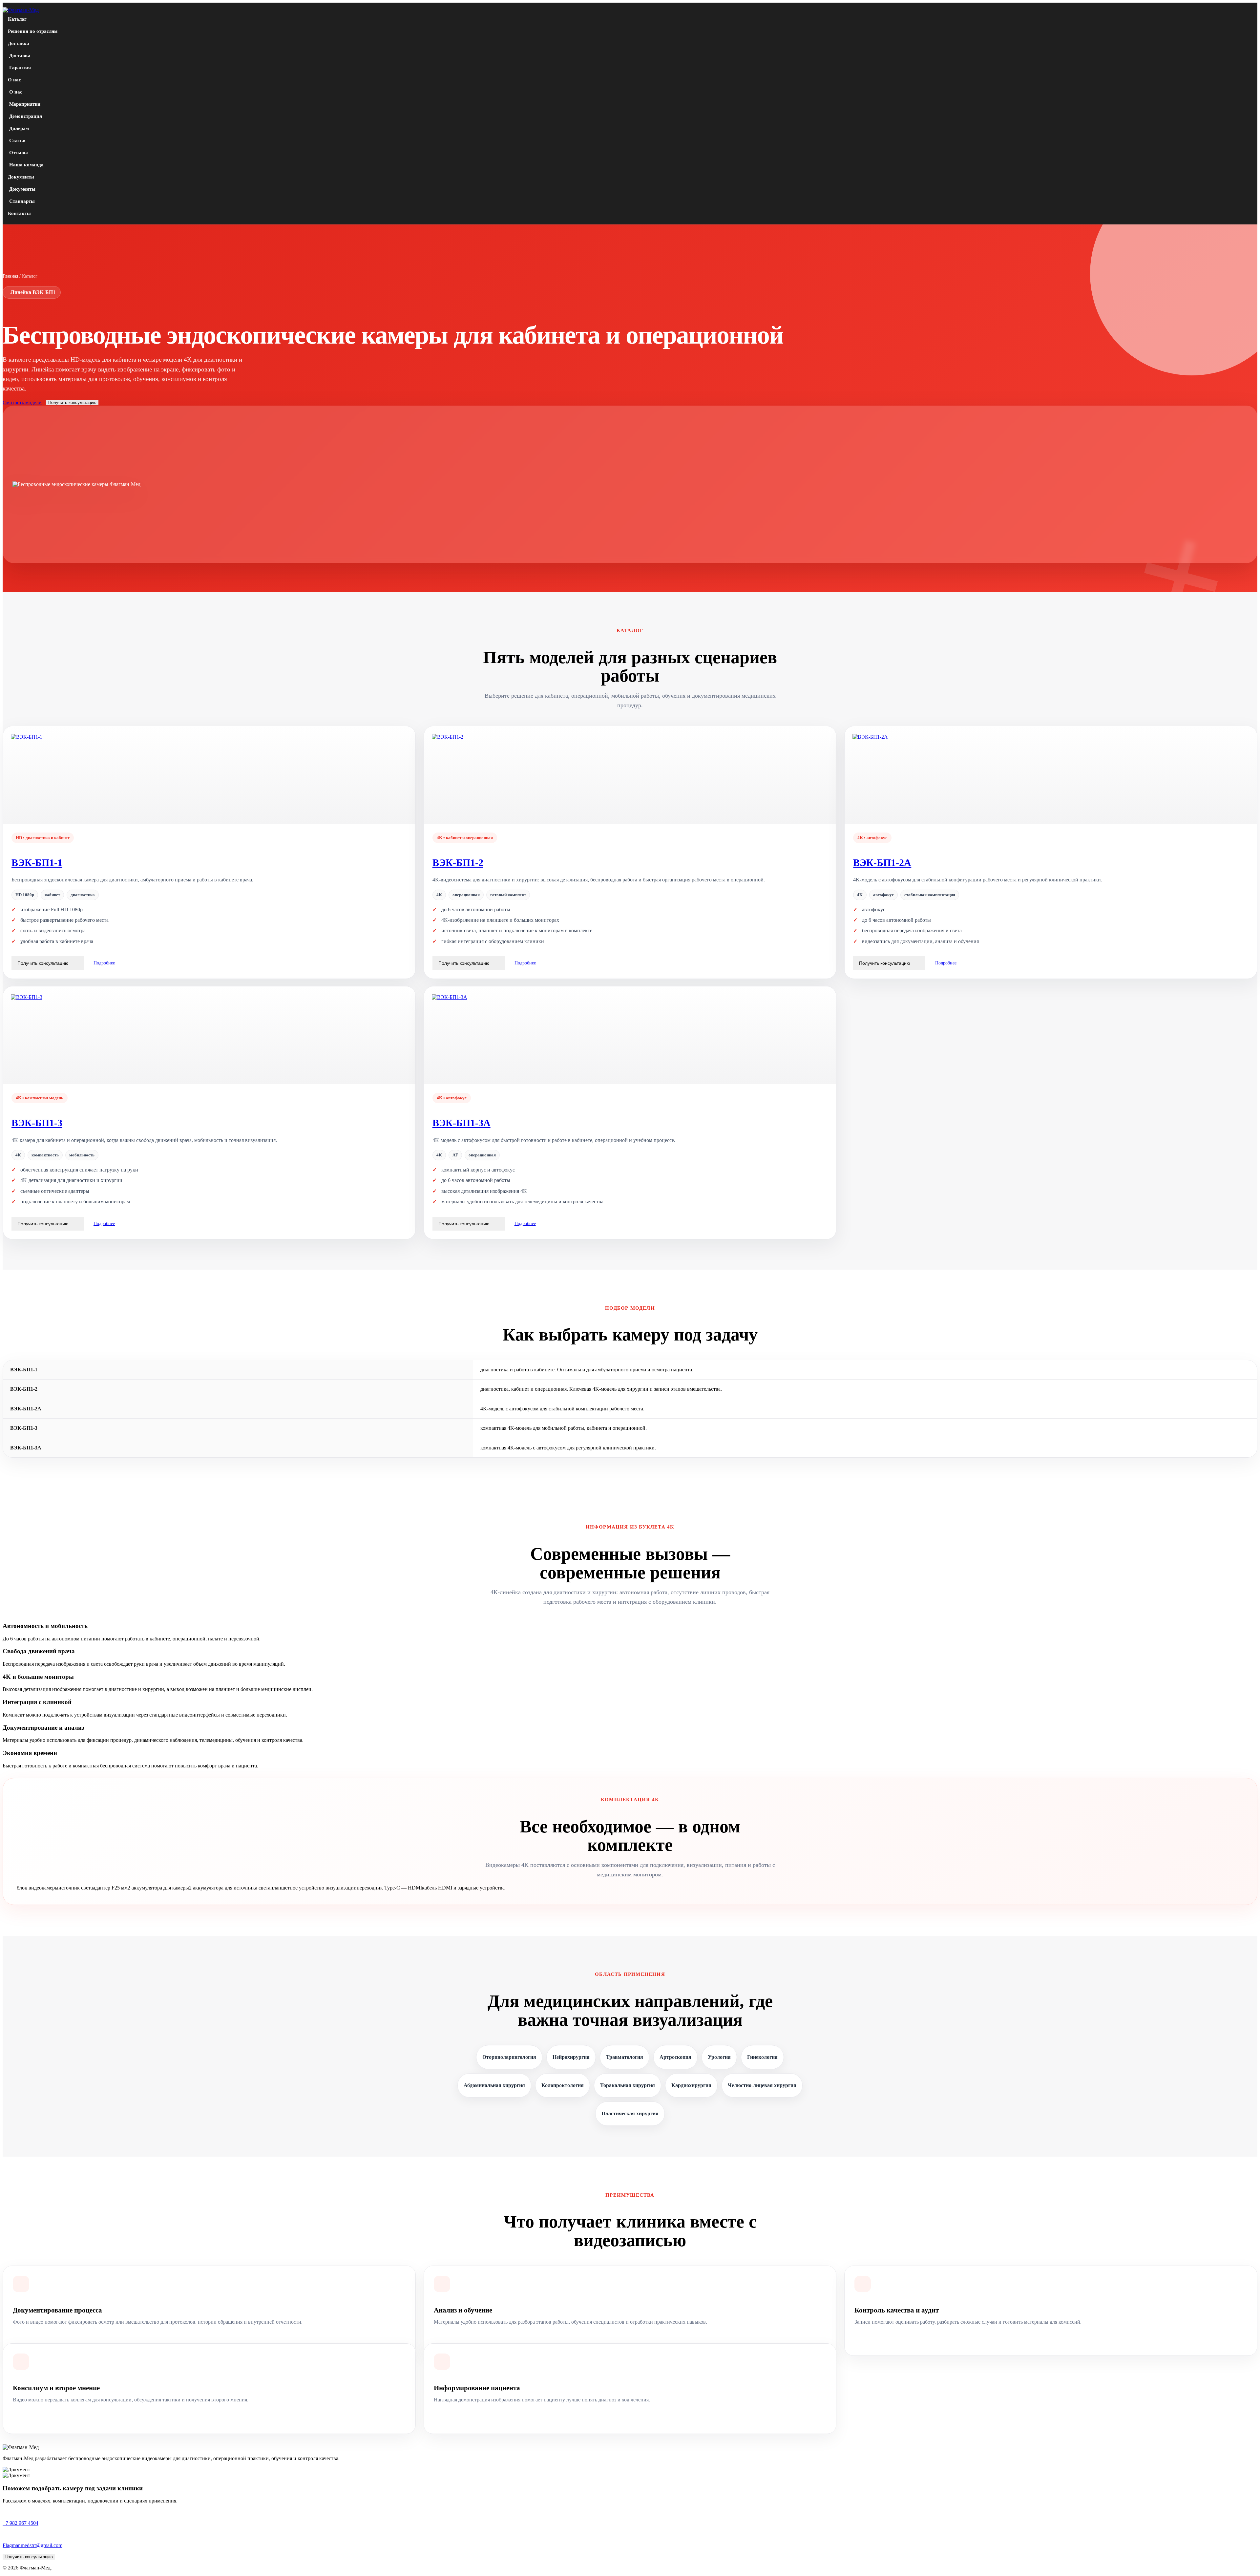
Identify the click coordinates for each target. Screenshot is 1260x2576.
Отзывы (19, 153)
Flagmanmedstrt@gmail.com (32, 2545)
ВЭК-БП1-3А (462, 1123)
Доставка (19, 43)
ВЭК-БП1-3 (37, 1123)
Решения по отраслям (33, 31)
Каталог (17, 19)
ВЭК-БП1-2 (458, 863)
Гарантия (20, 68)
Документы (21, 177)
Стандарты (22, 201)
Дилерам (19, 128)
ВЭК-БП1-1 (37, 863)
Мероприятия (25, 104)
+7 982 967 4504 (21, 2523)
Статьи (17, 140)
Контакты (19, 213)
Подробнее (104, 963)
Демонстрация (26, 116)
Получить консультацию (72, 402)
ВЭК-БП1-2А (882, 863)
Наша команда (26, 165)
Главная (10, 276)
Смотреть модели (22, 402)
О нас (14, 80)
